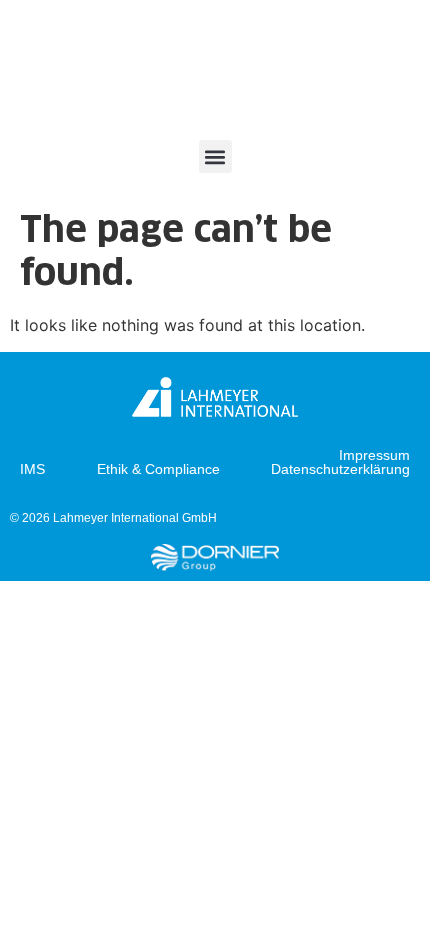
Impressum (374, 455)
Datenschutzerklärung (340, 469)
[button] (215, 156)
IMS (32, 469)
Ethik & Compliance (158, 469)
